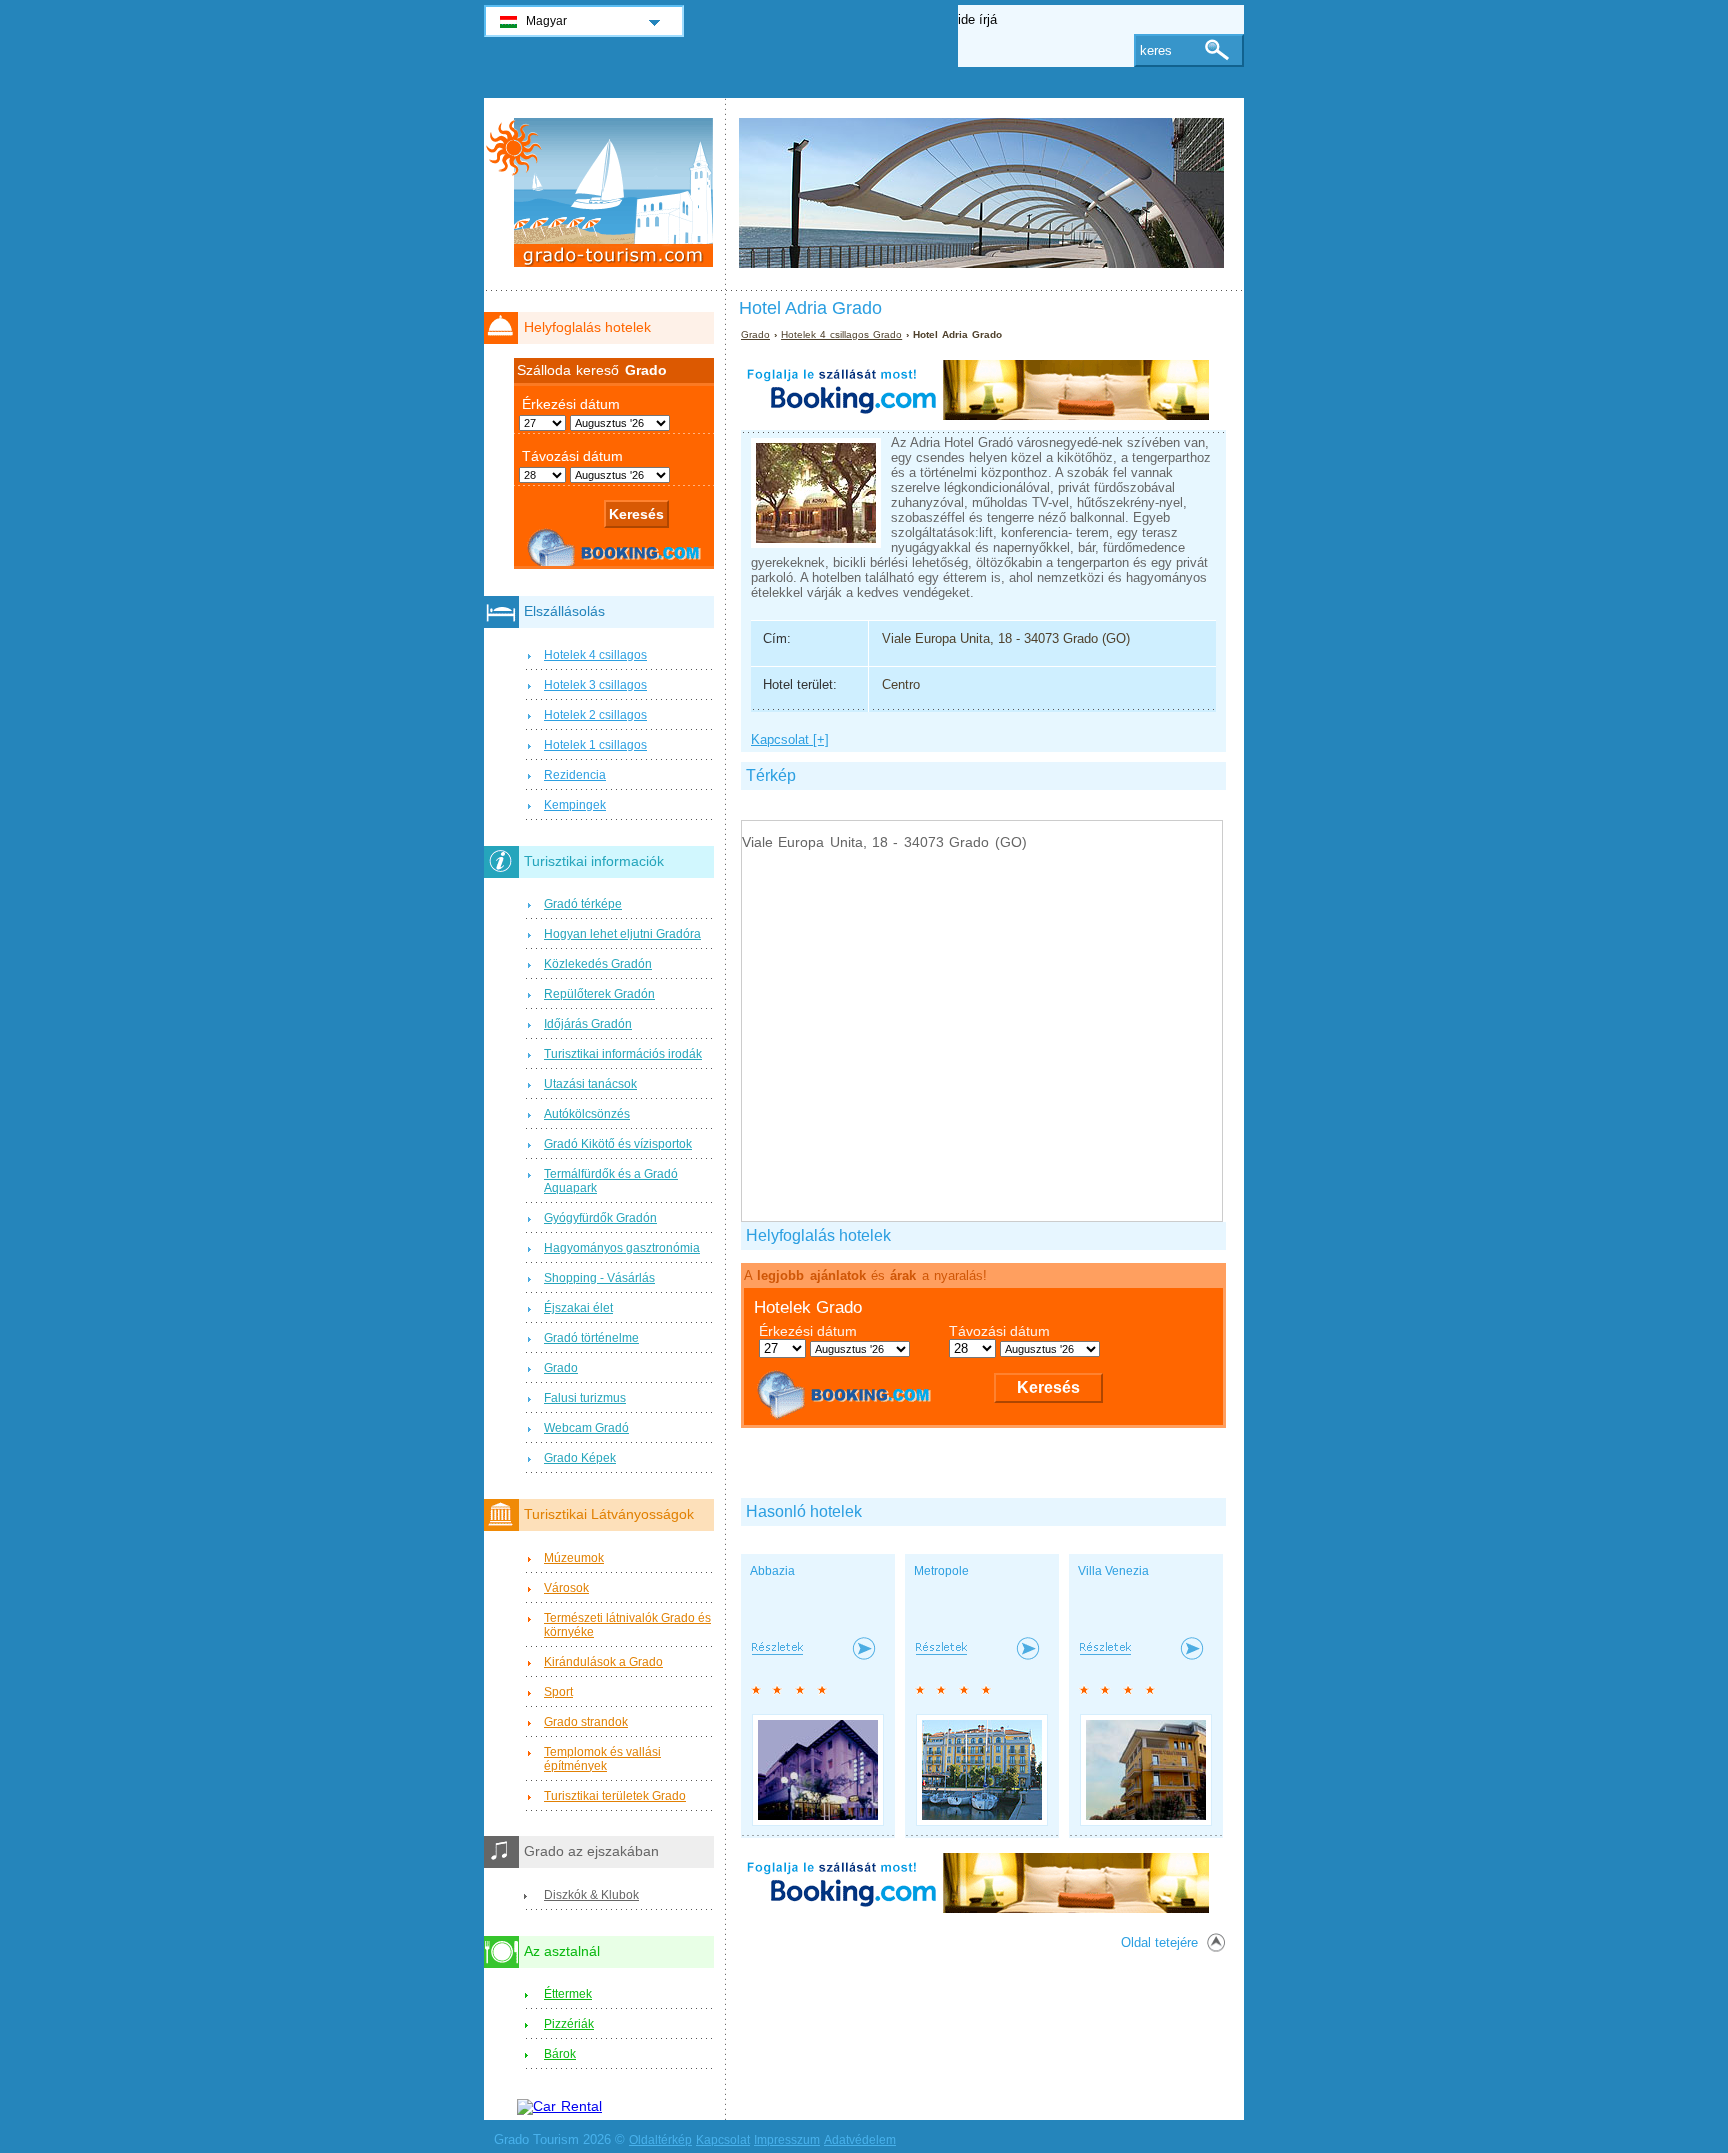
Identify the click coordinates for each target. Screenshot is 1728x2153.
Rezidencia (575, 775)
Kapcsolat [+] (790, 739)
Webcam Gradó (586, 1428)
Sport (558, 1692)
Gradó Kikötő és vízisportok (618, 1144)
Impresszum (787, 2140)
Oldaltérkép (660, 2140)
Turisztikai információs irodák (623, 1054)
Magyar (546, 21)
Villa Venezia (1113, 1571)
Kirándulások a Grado (603, 1662)
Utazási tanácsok (590, 1084)
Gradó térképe (583, 904)
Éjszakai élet (578, 1308)
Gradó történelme (591, 1338)
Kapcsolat (723, 2140)
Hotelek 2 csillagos (595, 715)
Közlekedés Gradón (598, 964)
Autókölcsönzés (587, 1114)
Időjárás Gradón (588, 1024)
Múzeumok (574, 1558)
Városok (566, 1588)
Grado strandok (586, 1722)
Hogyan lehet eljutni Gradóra (622, 934)
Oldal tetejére (1159, 1942)
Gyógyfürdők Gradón (600, 1218)
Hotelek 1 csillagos (595, 745)
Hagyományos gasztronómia (622, 1248)
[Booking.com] (975, 415)
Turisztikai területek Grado (615, 1796)
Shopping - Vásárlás (599, 1278)
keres (1156, 50)
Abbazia (772, 1571)
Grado (755, 334)
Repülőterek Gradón (599, 994)
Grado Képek (580, 1458)
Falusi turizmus (585, 1398)
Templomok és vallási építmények (602, 1759)
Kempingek (575, 805)
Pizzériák (569, 2024)
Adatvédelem (860, 2140)
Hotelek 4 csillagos (595, 655)
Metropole (941, 1571)
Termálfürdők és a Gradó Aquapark (611, 1181)
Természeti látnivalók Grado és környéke (627, 1625)
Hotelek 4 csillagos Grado (841, 334)
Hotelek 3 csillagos (595, 685)
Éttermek (568, 1994)
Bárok (560, 2054)
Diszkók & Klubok (591, 1895)
